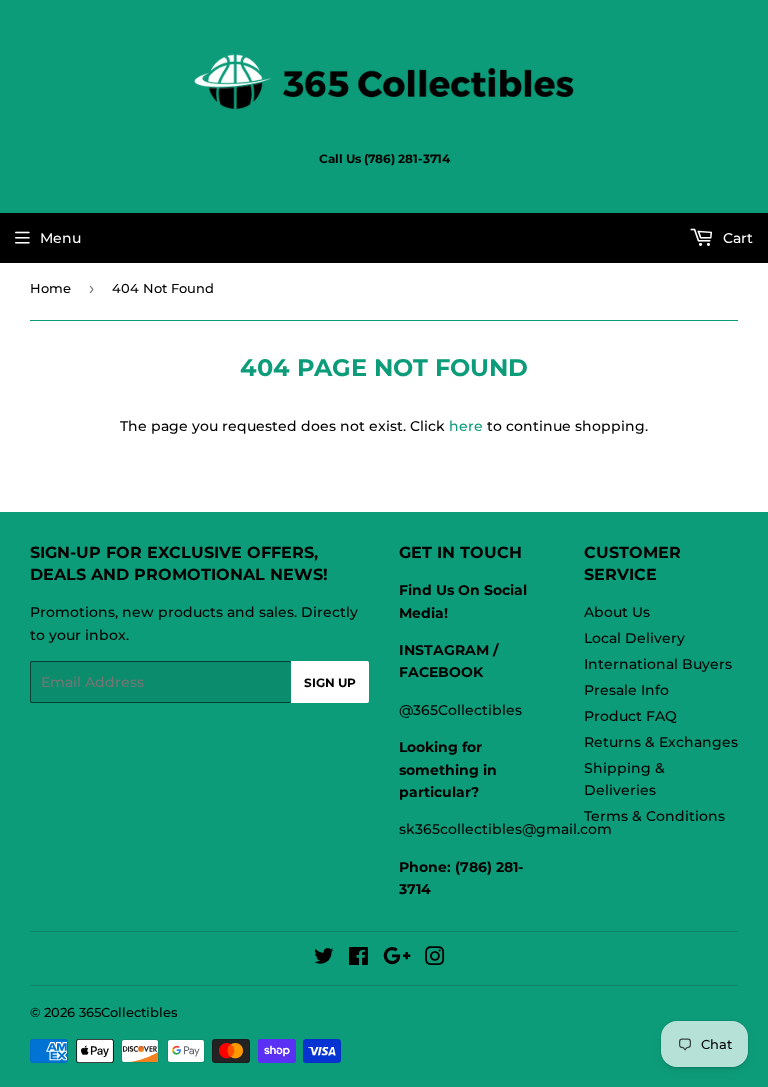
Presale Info (626, 690)
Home (50, 288)
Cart (736, 238)
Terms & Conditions (654, 816)
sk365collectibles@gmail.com (505, 829)
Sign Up (330, 682)
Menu (60, 238)
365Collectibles (128, 1012)
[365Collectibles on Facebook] (358, 959)
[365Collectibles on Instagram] (435, 959)
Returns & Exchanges (661, 742)
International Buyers (658, 664)
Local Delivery (634, 638)
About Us (617, 612)
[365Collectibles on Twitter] (324, 959)
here (466, 426)
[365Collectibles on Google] (397, 959)
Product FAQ (630, 716)
